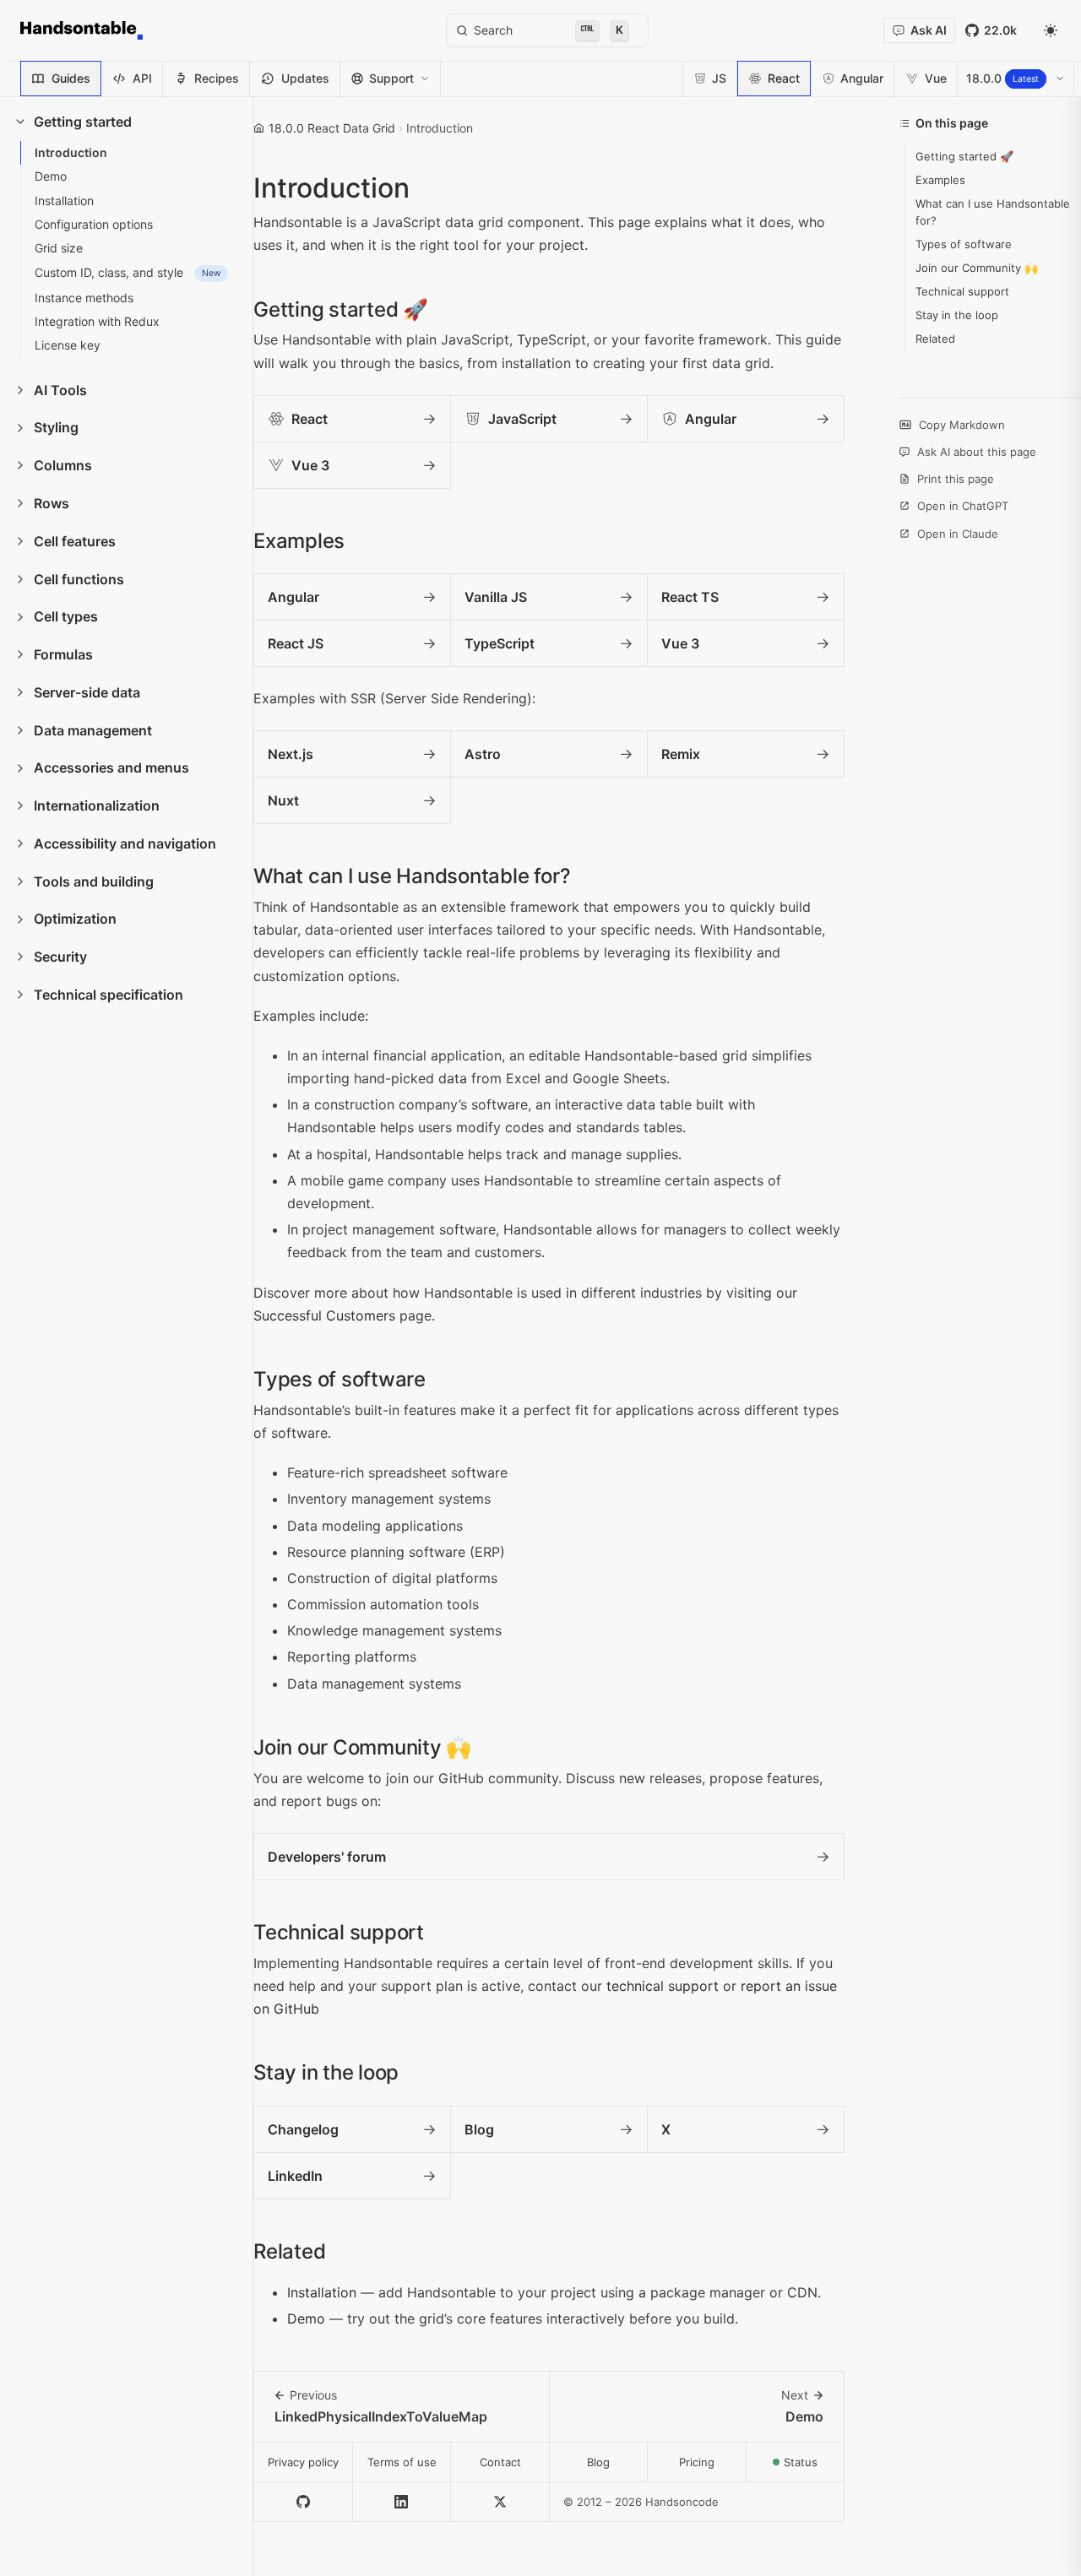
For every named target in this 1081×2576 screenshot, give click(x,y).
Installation (322, 2292)
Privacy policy (303, 2462)
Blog (598, 2462)
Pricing (697, 2462)
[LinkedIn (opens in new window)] (402, 2502)
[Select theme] (1051, 30)
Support (391, 78)
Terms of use (402, 2462)
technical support (663, 1986)
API (142, 78)
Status (814, 2467)
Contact (500, 2462)
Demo (306, 2318)
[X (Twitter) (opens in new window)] (500, 2502)
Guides (71, 78)
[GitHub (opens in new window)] (304, 2502)
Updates (305, 78)
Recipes (217, 78)
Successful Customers (324, 1315)
